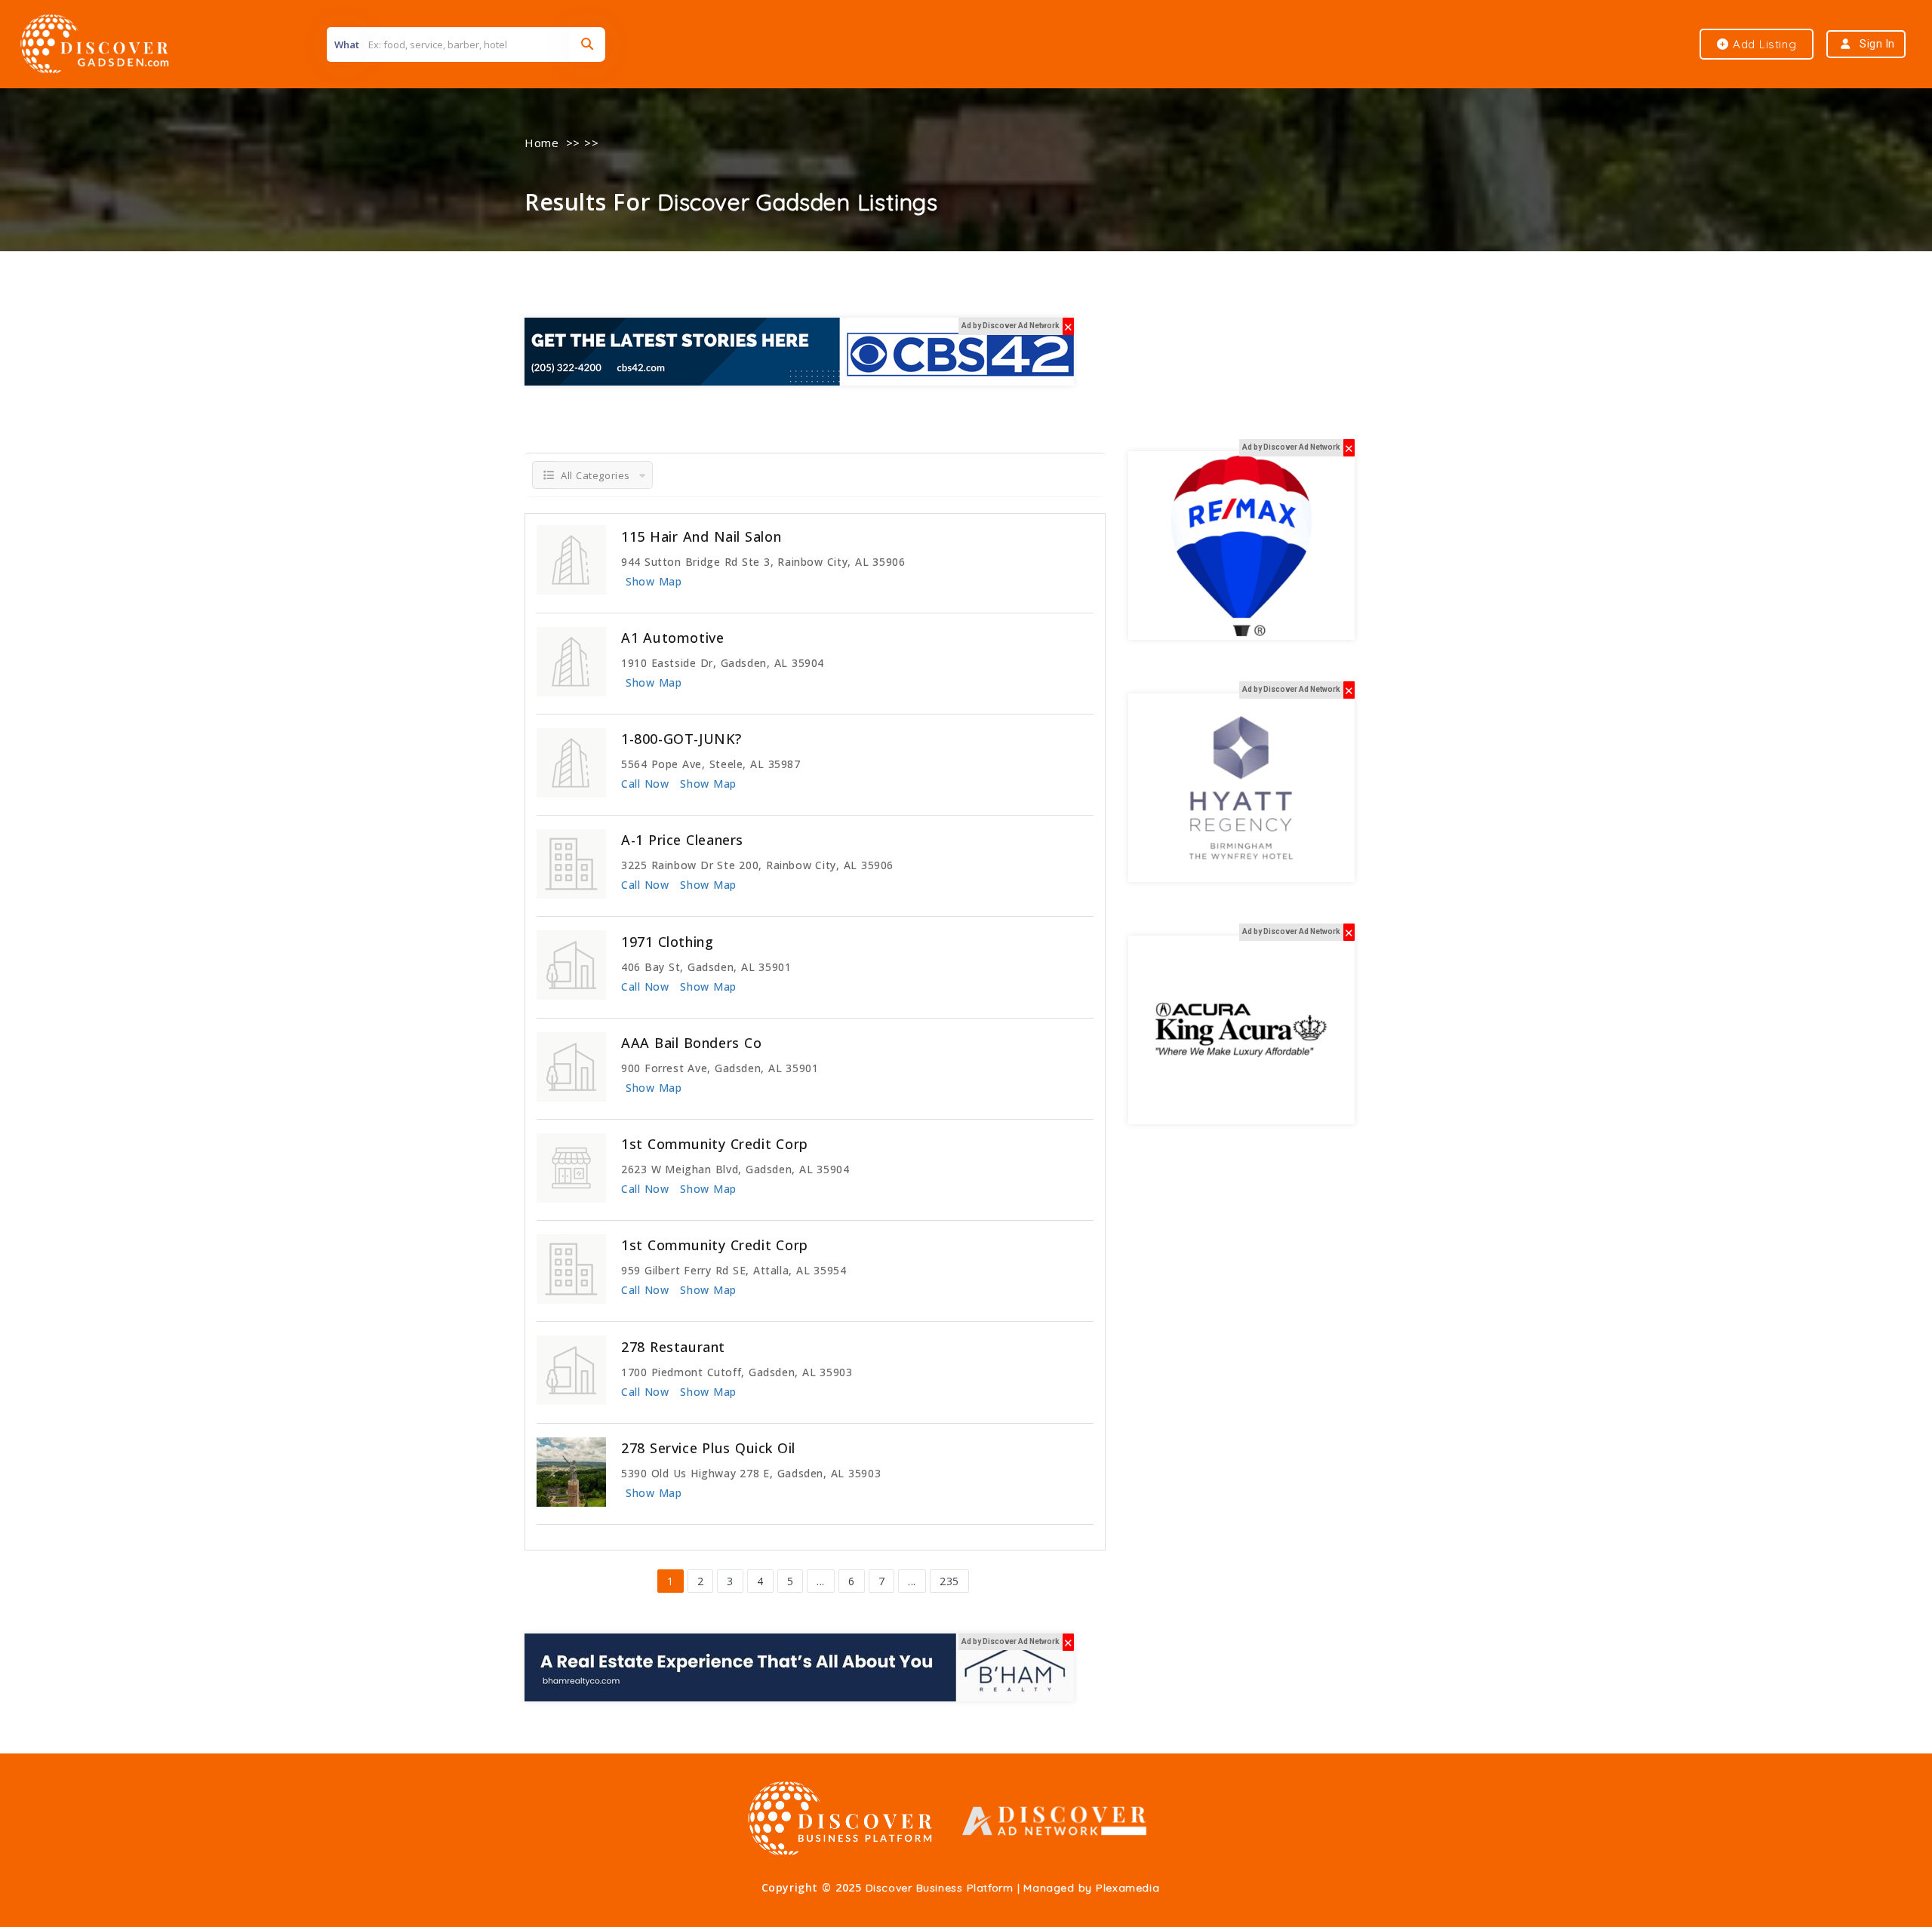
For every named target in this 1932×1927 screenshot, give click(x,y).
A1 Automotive (672, 638)
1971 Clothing (667, 942)
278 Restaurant (673, 1347)
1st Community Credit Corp (715, 1144)
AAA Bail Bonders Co (691, 1043)
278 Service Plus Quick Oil (708, 1448)
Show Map (654, 581)
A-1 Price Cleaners (682, 840)
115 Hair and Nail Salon (701, 536)
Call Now (645, 784)
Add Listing (1763, 44)
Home (541, 143)
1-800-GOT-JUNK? (681, 739)
